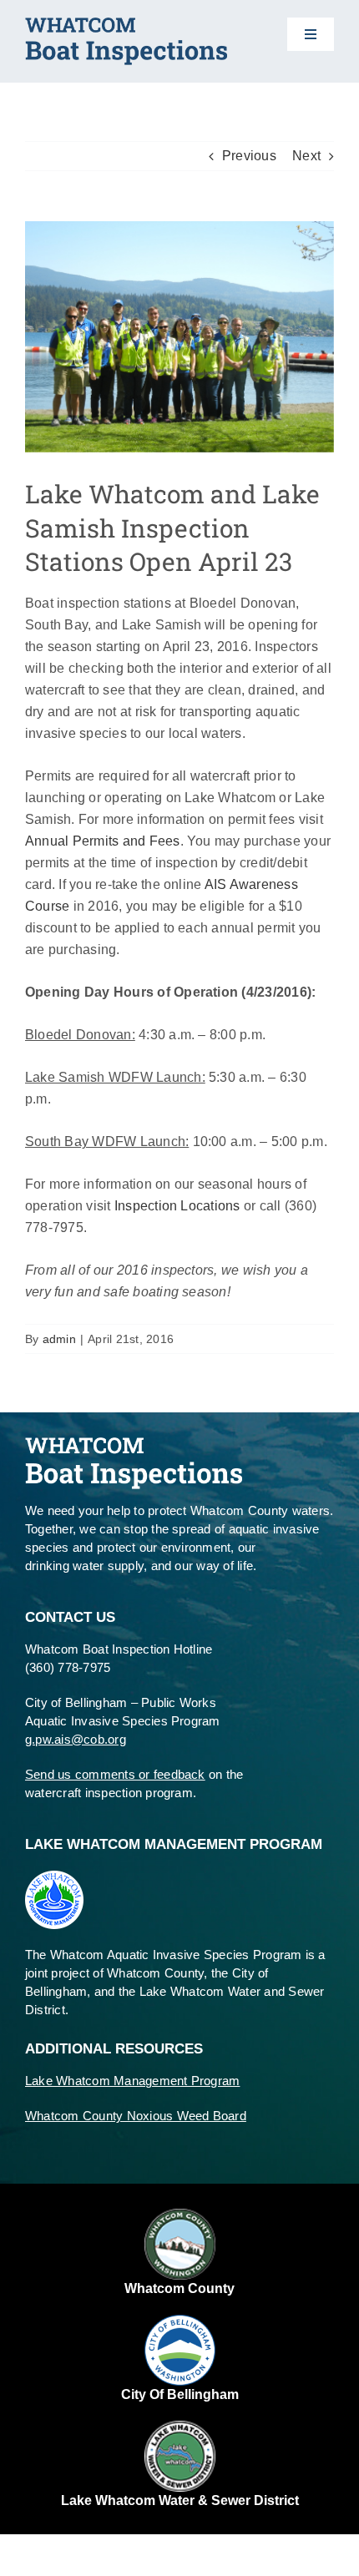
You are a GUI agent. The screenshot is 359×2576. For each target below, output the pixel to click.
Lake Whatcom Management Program (132, 2081)
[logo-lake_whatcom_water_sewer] (180, 2427)
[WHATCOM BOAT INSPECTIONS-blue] (126, 24)
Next (306, 156)
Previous (249, 156)
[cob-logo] (180, 2321)
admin (59, 1339)
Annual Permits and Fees (103, 841)
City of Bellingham (180, 2394)
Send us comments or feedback (115, 1774)
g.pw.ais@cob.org (76, 1739)
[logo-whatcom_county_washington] (180, 2215)
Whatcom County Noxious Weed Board (136, 2116)
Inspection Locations (177, 1206)
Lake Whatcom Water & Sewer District (180, 2500)
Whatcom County (179, 2288)
